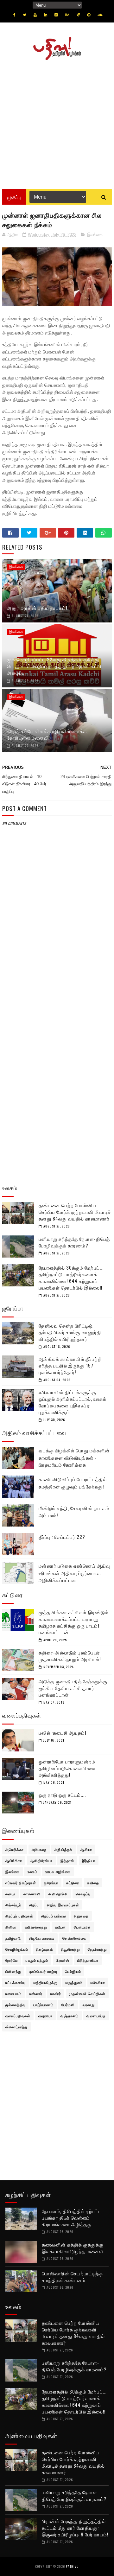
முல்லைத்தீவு (15, 2005)
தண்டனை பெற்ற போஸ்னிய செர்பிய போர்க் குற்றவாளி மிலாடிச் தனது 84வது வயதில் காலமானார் (75, 1212)
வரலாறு (89, 2005)
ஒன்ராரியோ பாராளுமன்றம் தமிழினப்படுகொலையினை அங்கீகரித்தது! (67, 1768)
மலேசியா (98, 1982)
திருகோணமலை (42, 1938)
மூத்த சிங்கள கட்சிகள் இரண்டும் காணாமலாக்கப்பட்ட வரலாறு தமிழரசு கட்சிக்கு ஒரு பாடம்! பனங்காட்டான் (74, 1622)
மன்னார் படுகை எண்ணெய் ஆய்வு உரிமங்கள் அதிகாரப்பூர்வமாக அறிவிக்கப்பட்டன (74, 1573)
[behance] (67, 15)
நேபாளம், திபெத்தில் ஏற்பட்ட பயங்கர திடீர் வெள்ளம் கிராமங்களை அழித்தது (72, 2217)
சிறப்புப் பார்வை (54, 1916)
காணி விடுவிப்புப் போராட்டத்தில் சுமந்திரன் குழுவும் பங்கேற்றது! (73, 1483)
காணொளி (32, 1894)
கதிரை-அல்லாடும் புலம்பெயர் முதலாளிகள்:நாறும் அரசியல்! (70, 1656)
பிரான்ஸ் (63, 1960)
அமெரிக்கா (15, 1849)
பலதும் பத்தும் (37, 1960)
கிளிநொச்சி (58, 1894)
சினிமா (11, 1927)
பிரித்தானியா (88, 1960)
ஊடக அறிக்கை (58, 1871)
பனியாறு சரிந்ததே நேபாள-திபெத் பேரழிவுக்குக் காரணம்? (74, 1242)
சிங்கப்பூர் (13, 1905)
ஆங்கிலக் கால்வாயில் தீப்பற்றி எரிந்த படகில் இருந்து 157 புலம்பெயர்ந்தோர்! (70, 1365)
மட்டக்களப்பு (16, 1982)
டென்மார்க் (82, 1927)
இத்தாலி (67, 1860)
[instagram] (56, 15)
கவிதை (93, 1883)
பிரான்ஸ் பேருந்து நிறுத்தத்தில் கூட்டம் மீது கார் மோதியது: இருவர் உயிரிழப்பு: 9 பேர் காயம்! (75, 2528)
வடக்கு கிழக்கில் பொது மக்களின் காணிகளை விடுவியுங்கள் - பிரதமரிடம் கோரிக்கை (74, 1457)
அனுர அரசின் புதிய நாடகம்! (37, 608)
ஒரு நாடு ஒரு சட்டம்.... (62, 1795)
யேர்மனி (68, 2005)
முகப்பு (14, 197)
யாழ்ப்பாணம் (43, 2005)
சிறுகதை (81, 1916)
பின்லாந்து (13, 1971)
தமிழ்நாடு (13, 1938)
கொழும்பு (83, 1894)
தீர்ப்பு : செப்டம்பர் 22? (62, 1537)
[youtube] (35, 15)
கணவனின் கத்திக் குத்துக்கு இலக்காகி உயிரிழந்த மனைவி (73, 2248)
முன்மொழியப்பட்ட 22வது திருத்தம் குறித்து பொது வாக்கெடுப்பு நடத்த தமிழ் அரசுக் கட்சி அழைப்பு (54, 666)
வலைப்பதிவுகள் (18, 2016)
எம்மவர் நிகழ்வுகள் (21, 1883)
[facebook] (14, 15)
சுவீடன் (60, 1927)
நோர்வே (12, 1960)
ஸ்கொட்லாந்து (16, 2027)
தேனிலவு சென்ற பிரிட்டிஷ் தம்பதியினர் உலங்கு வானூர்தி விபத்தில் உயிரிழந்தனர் (70, 1332)
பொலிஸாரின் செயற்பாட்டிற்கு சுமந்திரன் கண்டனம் (72, 2276)
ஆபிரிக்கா (14, 1860)
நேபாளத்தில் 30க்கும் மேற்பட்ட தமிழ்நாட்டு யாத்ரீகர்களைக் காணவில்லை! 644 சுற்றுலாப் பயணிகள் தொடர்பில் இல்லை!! (71, 1277)
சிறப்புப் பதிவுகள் (19, 1916)
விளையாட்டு (96, 2016)
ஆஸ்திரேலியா (41, 1860)
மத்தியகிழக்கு (46, 1982)
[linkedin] (46, 15)
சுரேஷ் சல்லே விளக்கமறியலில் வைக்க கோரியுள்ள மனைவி (47, 734)
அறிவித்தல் (63, 1849)
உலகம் (32, 1871)
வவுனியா (45, 2016)
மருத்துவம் (74, 1982)
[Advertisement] (57, 122)
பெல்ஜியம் (73, 1971)
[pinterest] (89, 15)
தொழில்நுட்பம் (17, 1949)
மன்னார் (36, 1993)
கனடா (10, 1894)
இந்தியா (89, 1860)
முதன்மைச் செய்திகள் (87, 1993)
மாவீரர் (56, 1993)
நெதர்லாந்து (97, 1949)
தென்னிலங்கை (74, 1938)
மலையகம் (13, 1993)
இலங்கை (95, 235)
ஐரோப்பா (51, 1883)
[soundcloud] (100, 15)
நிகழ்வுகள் (45, 1949)
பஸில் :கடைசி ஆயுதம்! (62, 1732)
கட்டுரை (73, 1883)
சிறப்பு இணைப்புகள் (63, 1905)
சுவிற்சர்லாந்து (36, 1927)
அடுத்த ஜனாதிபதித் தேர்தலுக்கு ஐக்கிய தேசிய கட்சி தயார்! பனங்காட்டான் (73, 1688)
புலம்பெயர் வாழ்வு (43, 1971)
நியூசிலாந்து (70, 1949)
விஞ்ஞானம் (70, 2016)
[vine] (78, 15)
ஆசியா (86, 1849)
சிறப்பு (34, 1905)
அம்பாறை (39, 1849)
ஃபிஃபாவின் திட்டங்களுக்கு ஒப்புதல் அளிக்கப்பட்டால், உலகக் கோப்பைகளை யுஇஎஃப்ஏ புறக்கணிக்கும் (73, 1402)
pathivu (72, 2566)
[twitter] (25, 15)
